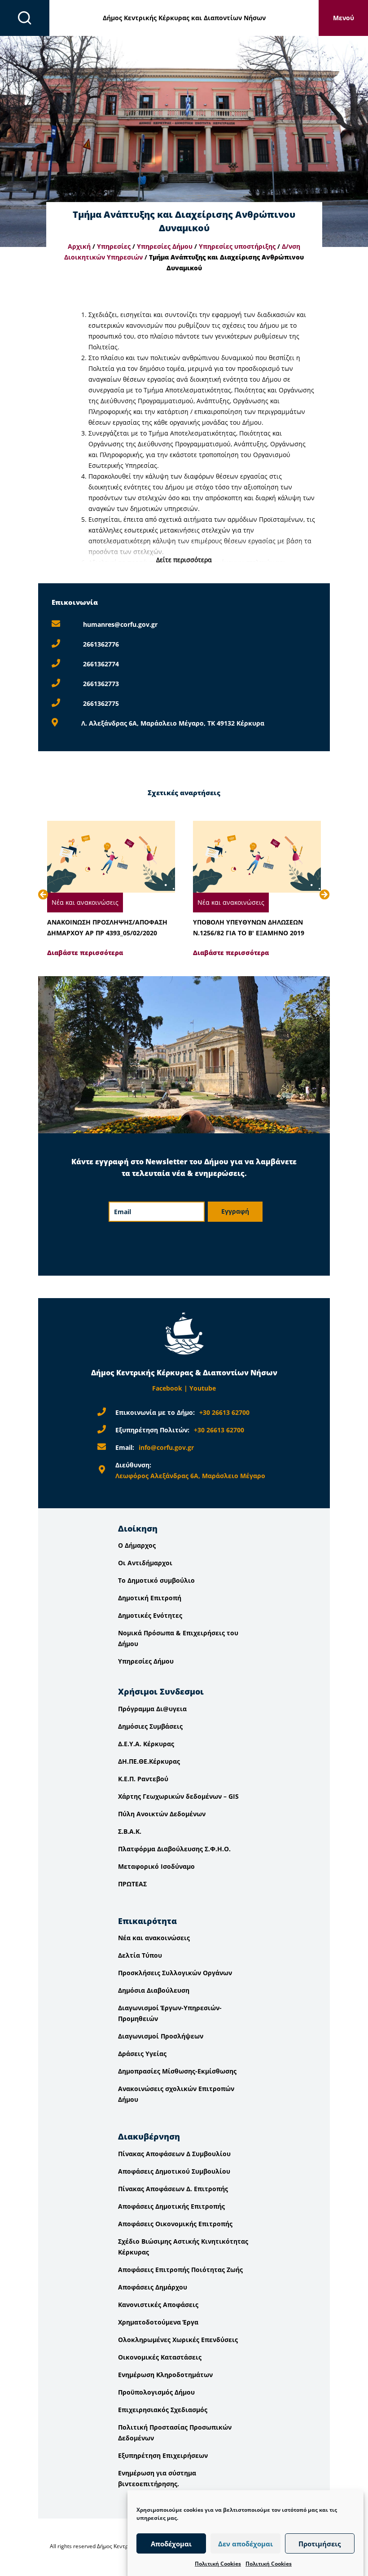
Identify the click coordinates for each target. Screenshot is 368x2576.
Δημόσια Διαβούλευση (154, 1990)
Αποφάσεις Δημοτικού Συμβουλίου (174, 2171)
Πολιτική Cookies (218, 2564)
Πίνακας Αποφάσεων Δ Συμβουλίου (174, 2154)
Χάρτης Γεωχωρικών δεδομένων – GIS (178, 1796)
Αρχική (79, 246)
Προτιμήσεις (320, 2544)
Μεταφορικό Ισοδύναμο (156, 1866)
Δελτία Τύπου (140, 1955)
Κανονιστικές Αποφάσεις (158, 2305)
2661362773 (101, 684)
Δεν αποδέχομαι (245, 2544)
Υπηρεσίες (114, 246)
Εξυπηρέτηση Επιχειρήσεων (163, 2455)
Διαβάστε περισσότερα (85, 953)
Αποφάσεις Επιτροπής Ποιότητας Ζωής (180, 2270)
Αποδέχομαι (171, 2544)
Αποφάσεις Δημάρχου (153, 2287)
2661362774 (101, 664)
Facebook (167, 1388)
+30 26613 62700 (224, 1412)
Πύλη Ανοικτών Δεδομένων (162, 1814)
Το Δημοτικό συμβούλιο (156, 1580)
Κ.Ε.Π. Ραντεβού (143, 1779)
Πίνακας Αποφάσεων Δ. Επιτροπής (173, 2189)
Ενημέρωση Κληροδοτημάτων (165, 2375)
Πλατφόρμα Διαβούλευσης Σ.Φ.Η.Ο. (174, 1849)
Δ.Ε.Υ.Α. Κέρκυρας (146, 1744)
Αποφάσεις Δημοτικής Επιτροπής (171, 2206)
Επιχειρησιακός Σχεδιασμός (163, 2410)
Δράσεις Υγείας (142, 2054)
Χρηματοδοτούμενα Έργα (158, 2322)
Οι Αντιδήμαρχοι (145, 1563)
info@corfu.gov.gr (166, 1447)
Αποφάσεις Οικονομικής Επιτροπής (175, 2224)
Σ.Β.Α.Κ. (130, 1831)
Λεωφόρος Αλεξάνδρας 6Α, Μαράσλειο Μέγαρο (190, 1476)
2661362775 (101, 703)
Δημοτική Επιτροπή (150, 1598)
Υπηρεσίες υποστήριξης (237, 246)
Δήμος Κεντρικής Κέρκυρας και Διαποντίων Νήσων (184, 18)
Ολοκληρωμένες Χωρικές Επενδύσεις (178, 2340)
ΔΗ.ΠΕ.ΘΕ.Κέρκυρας (149, 1761)
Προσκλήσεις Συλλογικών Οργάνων (175, 1973)
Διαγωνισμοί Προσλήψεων (161, 2036)
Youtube (203, 1388)
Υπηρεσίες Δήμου (165, 246)
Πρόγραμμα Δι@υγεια (152, 1709)
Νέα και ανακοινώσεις (85, 902)
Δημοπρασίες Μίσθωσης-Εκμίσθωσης (177, 2071)
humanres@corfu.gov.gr (120, 624)
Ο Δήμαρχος (137, 1545)
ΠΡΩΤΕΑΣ (132, 1884)
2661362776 (101, 644)
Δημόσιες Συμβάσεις (150, 1726)
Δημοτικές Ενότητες (150, 1615)
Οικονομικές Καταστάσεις (160, 2357)
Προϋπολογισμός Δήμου (156, 2392)
